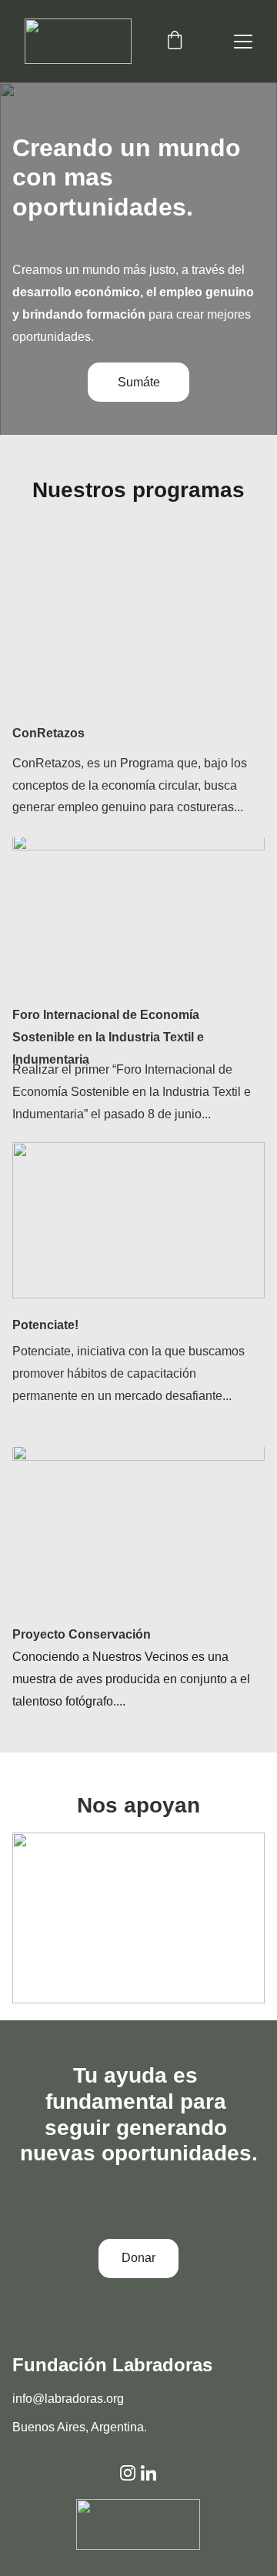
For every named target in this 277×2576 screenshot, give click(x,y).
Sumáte (139, 382)
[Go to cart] (175, 42)
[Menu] (243, 42)
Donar (138, 2258)
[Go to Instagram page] (128, 2473)
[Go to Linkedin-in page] (149, 2473)
